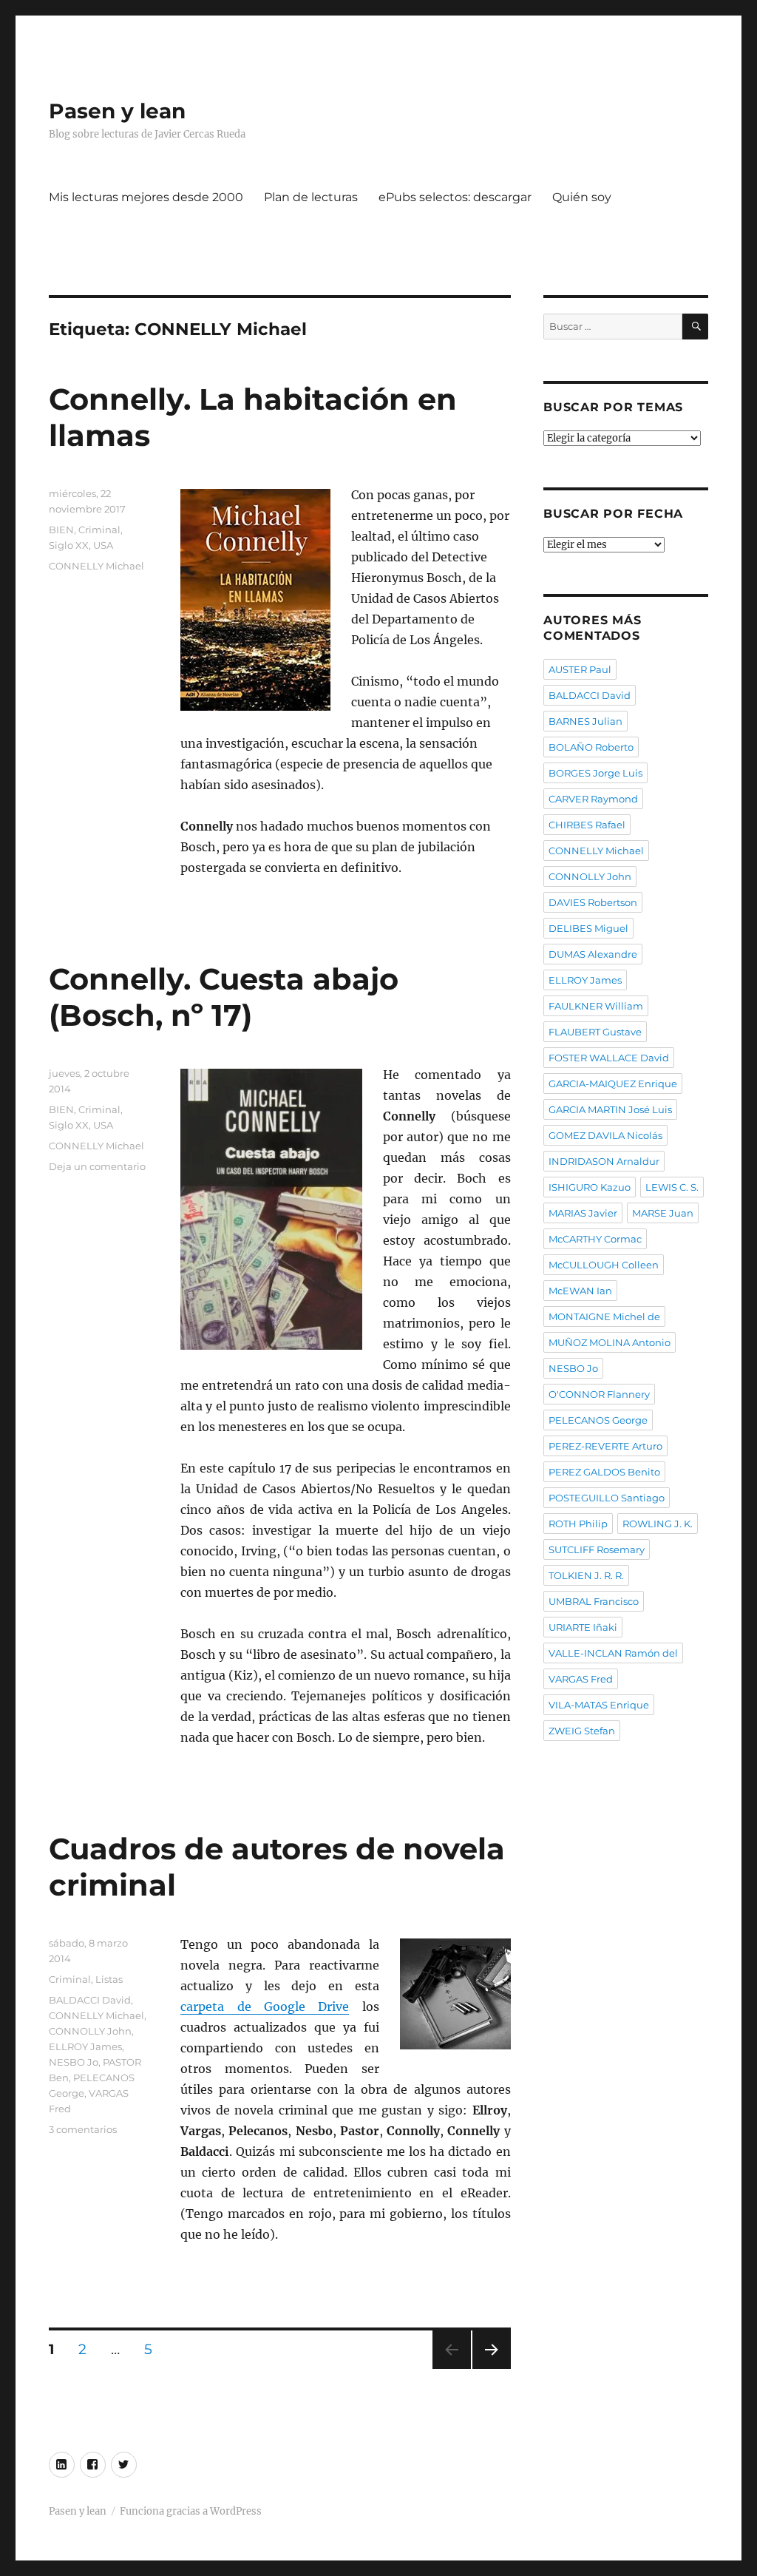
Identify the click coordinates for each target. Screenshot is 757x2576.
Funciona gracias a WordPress (191, 2511)
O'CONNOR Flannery (599, 1394)
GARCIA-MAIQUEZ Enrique (613, 1084)
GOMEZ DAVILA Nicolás (605, 1135)
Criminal (99, 530)
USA (103, 545)
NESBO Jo (74, 2062)
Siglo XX (69, 545)
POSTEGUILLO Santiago (607, 1498)
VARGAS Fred (581, 1679)
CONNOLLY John (90, 2031)
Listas (109, 1979)
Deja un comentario (97, 1166)
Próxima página (491, 2369)
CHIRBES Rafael (587, 825)
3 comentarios (83, 2129)
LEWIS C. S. (672, 1187)
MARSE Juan (663, 1213)
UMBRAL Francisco (594, 1601)
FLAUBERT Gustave (595, 1032)
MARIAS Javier (583, 1213)
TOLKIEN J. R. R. (586, 1575)
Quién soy (582, 197)
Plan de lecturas (311, 197)
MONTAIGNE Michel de (604, 1316)
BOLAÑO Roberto (591, 747)
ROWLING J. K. (658, 1524)
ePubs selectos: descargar (455, 197)
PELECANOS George (598, 1420)
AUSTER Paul (580, 669)
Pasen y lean (117, 111)
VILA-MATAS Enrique (599, 1705)
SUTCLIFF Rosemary (597, 1549)
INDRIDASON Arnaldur (604, 1161)
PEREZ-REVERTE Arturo (605, 1446)
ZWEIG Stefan (582, 1731)
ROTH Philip (578, 1524)
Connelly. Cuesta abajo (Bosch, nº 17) (224, 997)
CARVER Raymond (593, 799)
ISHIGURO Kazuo (590, 1187)
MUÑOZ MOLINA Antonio (610, 1342)
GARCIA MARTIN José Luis (610, 1109)
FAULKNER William (596, 1006)
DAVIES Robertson (593, 902)
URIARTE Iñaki (583, 1627)
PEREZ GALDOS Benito (604, 1472)
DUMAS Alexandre (593, 954)
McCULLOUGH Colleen (604, 1265)
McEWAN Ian (580, 1291)
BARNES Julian (585, 721)
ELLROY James (85, 2046)
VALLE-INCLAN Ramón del (613, 1653)
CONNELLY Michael (96, 566)
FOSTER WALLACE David (609, 1058)
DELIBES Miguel (588, 928)
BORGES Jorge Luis (595, 773)
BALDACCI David (90, 2000)
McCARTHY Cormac (595, 1239)
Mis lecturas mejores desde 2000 (146, 197)
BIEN (61, 530)
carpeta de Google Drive (265, 2007)
